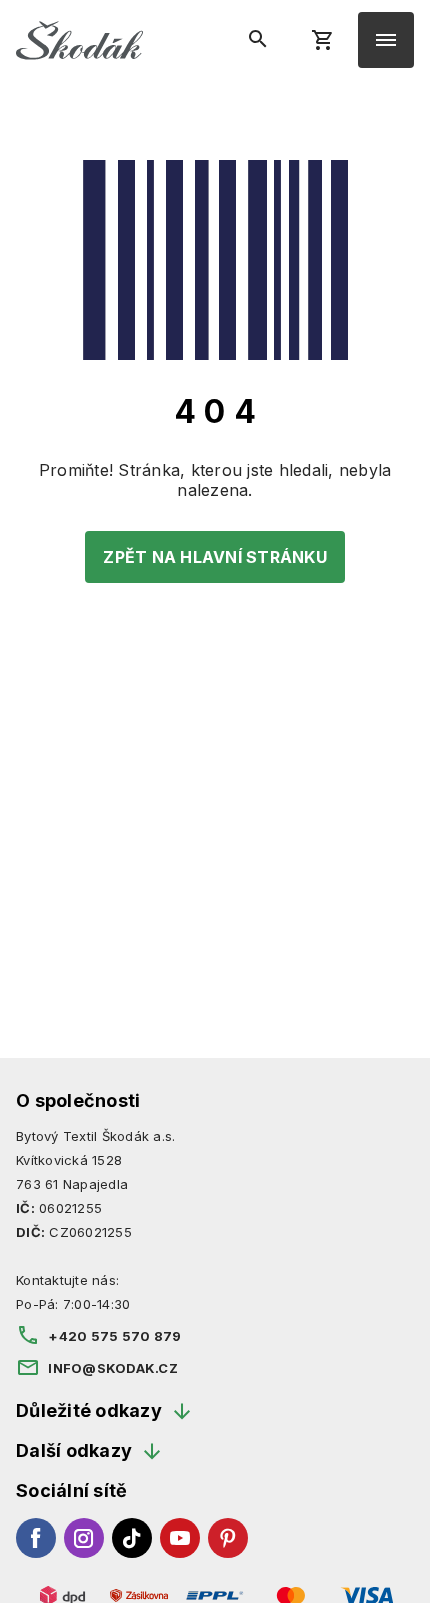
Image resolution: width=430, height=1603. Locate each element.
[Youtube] (180, 1538)
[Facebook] (36, 1538)
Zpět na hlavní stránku (215, 557)
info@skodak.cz (113, 1368)
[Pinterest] (228, 1538)
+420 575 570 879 (114, 1336)
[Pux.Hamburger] (386, 40)
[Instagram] (84, 1538)
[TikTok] (132, 1538)
